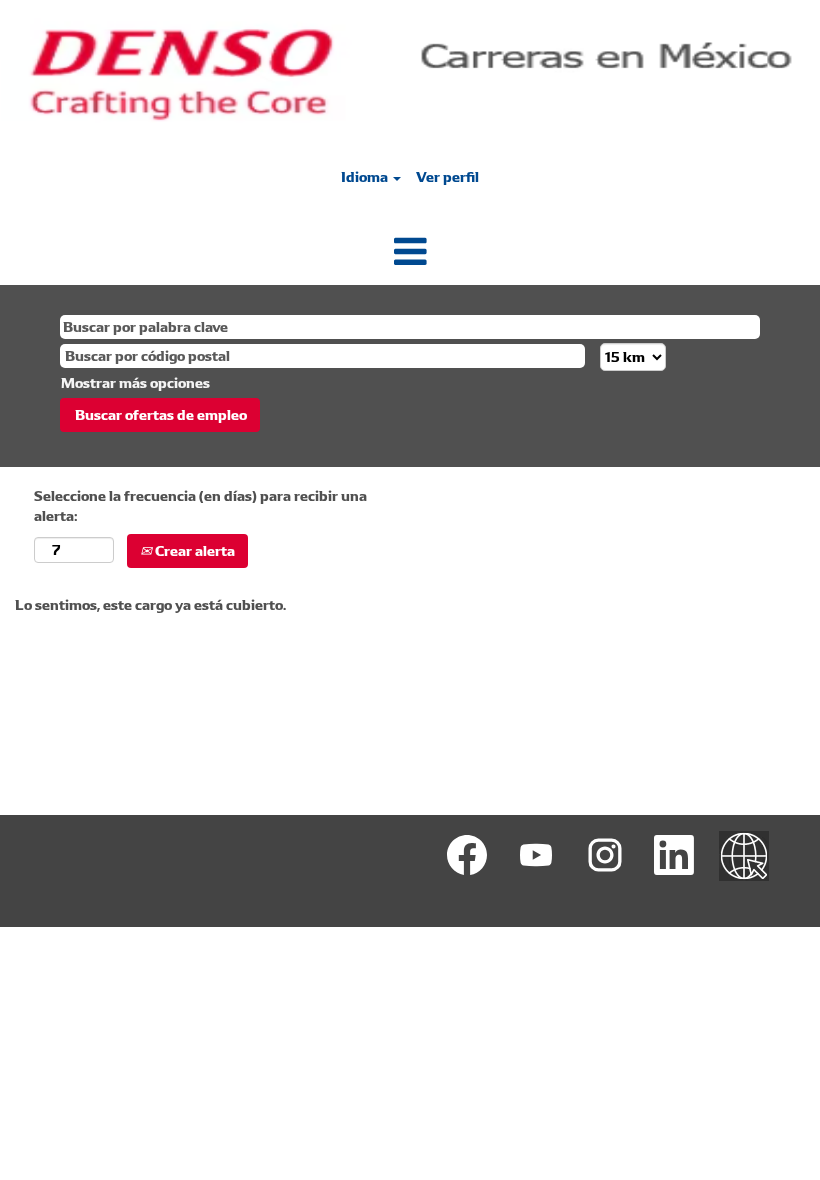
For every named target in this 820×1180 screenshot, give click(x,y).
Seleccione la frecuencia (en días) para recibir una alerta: (200, 506)
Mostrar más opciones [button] (135, 383)
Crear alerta (193, 551)
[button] (410, 251)
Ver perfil (447, 177)
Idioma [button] (366, 177)
